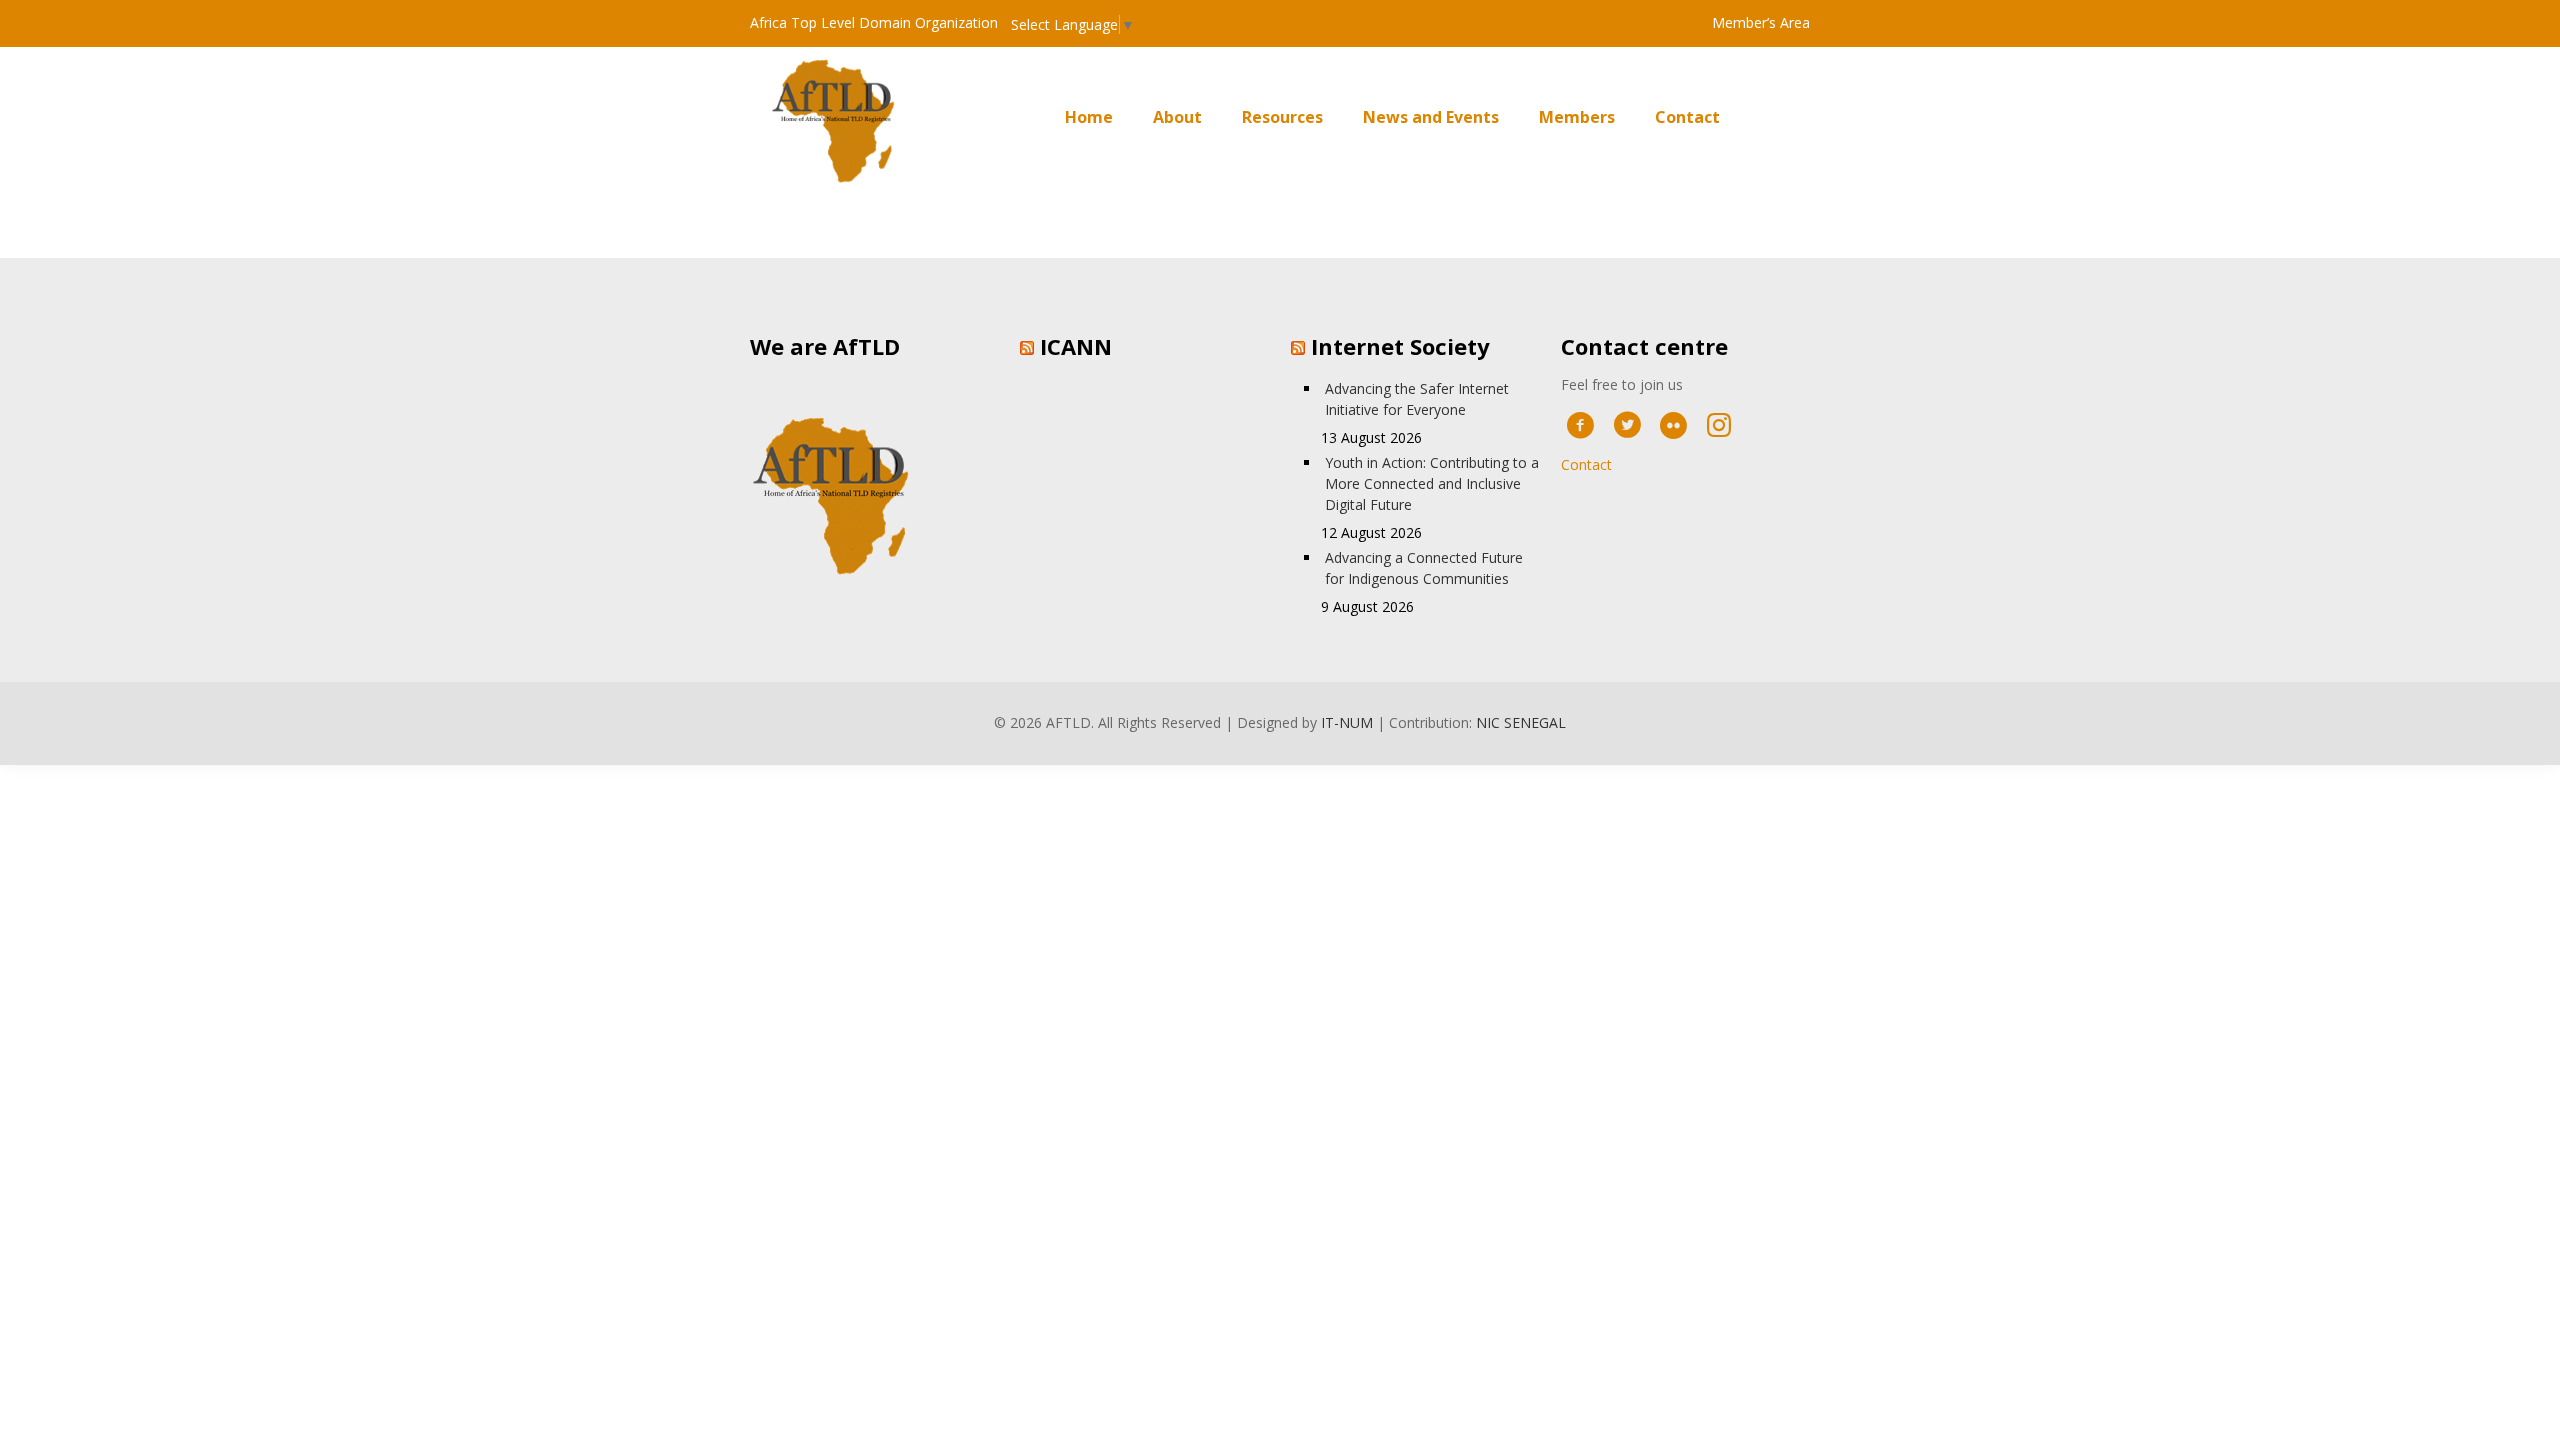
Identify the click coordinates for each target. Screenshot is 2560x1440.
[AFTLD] (840, 117)
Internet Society (1400, 346)
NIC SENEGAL (1521, 722)
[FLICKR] (1673, 424)
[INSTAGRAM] (1719, 424)
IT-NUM (1347, 722)
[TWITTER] (1626, 424)
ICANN (1076, 346)
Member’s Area (1761, 22)
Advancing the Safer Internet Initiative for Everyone (1417, 399)
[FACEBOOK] (1580, 424)
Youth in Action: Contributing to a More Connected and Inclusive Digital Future (1432, 483)
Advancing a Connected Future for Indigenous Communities (1424, 568)
